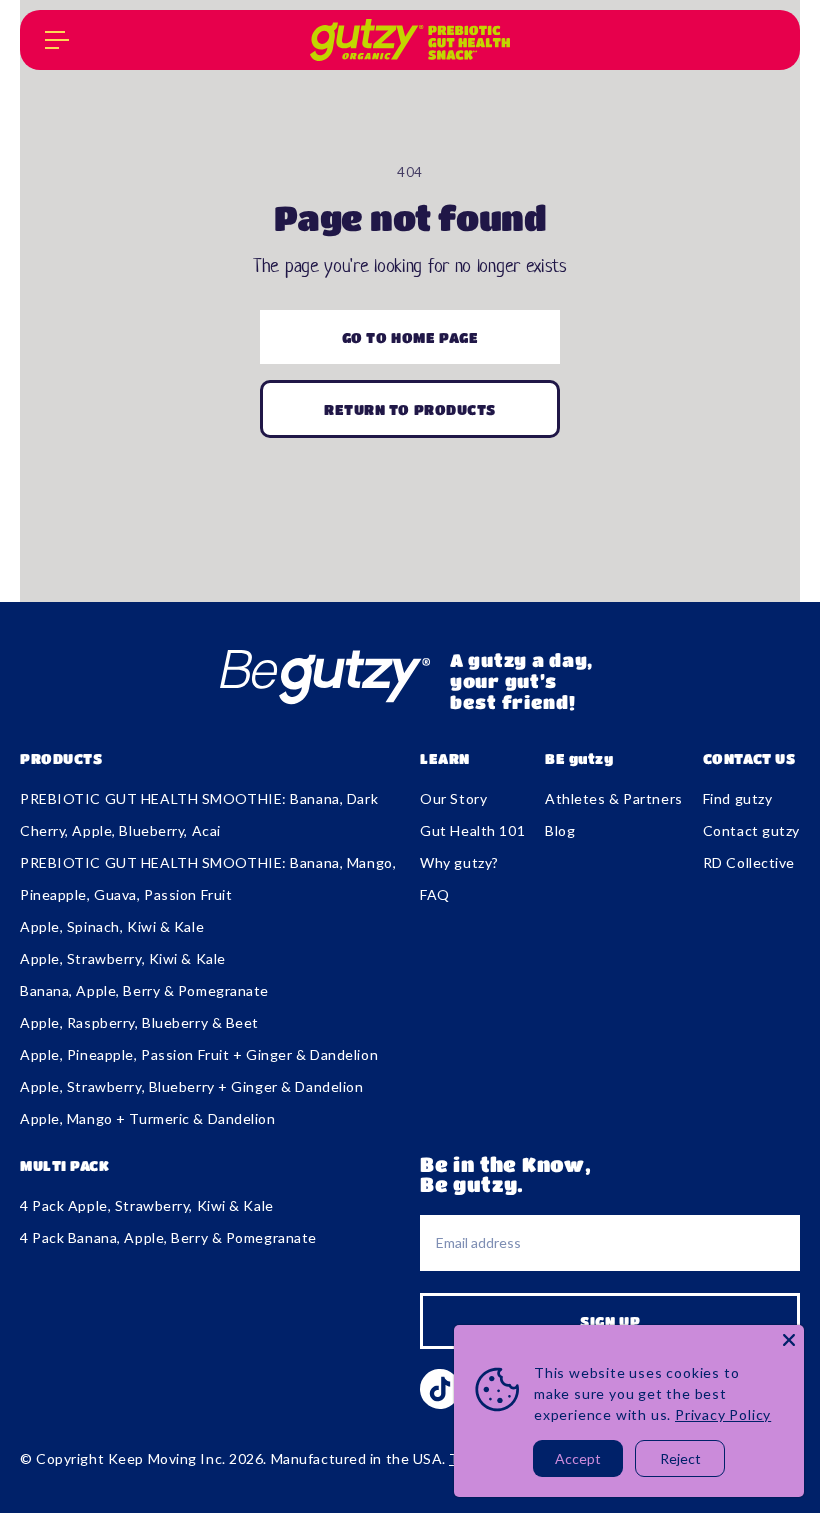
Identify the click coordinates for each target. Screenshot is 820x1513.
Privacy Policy (723, 1414)
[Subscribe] (610, 1321)
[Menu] (57, 40)
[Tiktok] (440, 1389)
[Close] (789, 1340)
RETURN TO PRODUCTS (410, 409)
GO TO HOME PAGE (410, 337)
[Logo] (410, 40)
